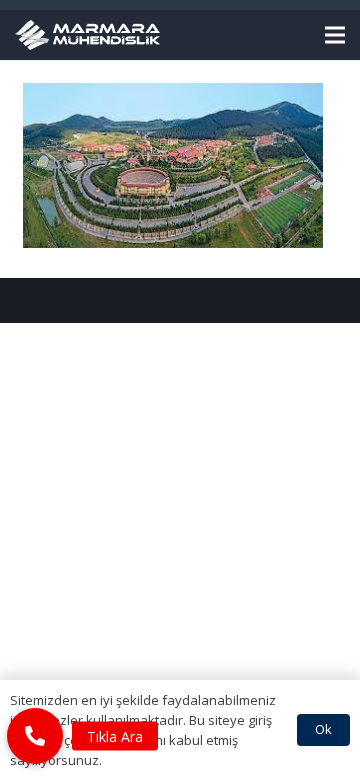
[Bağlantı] (87, 35)
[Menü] (335, 35)
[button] (35, 736)
